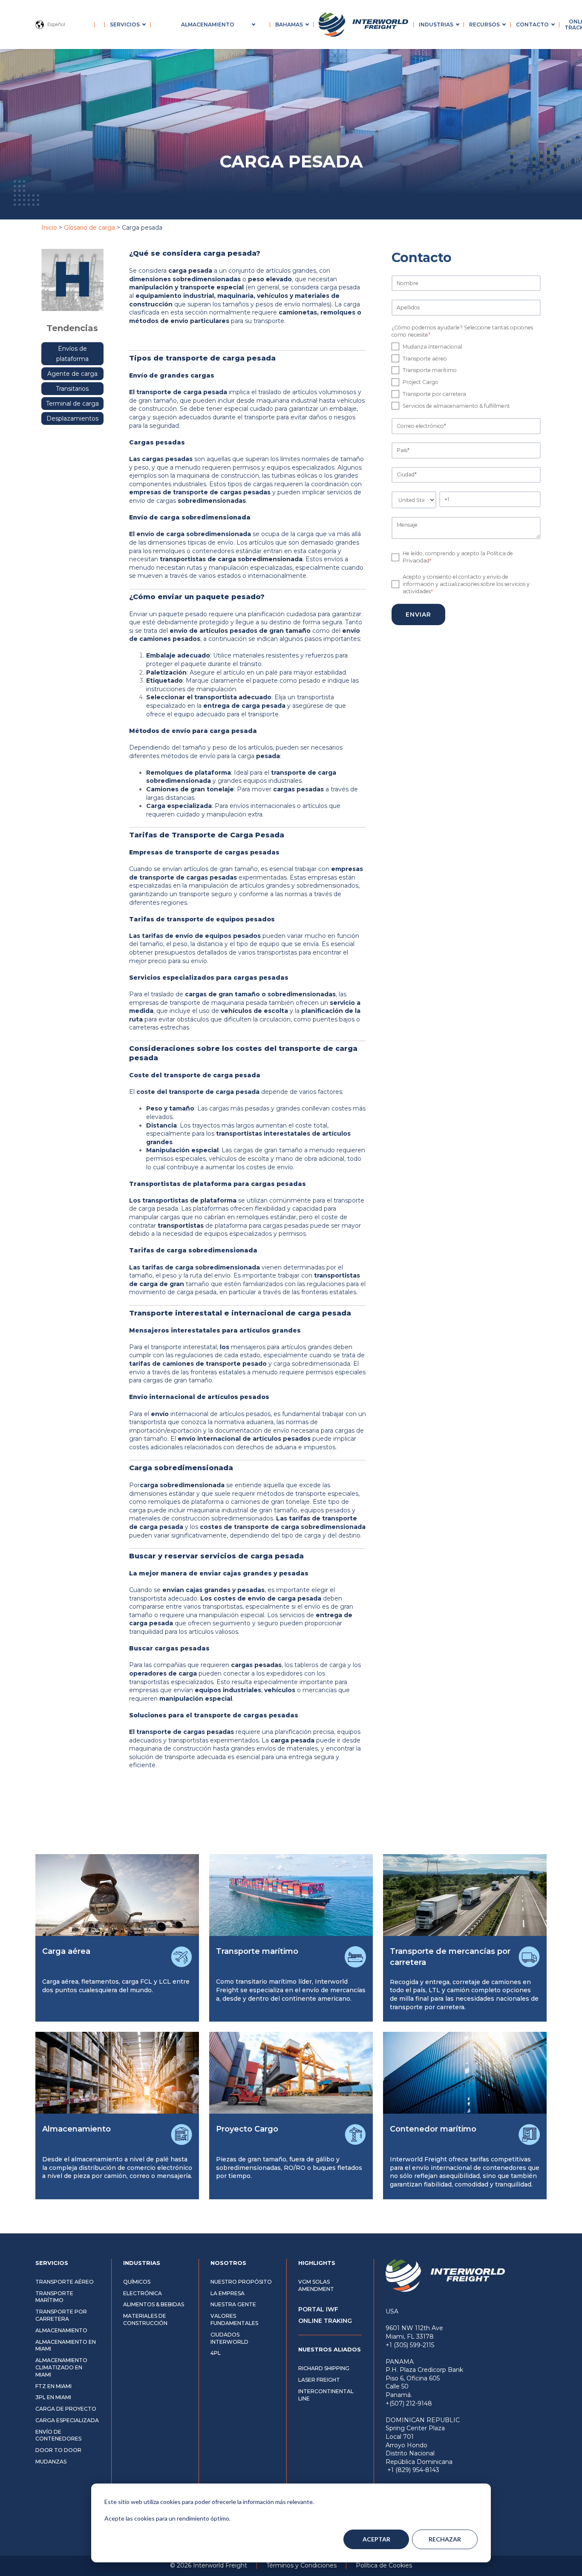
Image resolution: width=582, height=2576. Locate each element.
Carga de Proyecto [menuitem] (66, 2409)
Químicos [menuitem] (137, 2282)
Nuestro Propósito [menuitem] (241, 2282)
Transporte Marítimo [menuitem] (54, 2297)
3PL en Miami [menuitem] (53, 2397)
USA (392, 2311)
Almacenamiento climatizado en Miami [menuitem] (61, 2367)
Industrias (436, 25)
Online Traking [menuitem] (325, 2321)
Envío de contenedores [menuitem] (58, 2435)
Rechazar (445, 2539)
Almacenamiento (208, 25)
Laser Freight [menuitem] (319, 2380)
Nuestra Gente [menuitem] (233, 2304)
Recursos (484, 25)
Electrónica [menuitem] (143, 2293)
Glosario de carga (89, 228)
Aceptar (376, 2539)
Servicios (125, 25)
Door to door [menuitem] (58, 2450)
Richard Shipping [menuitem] (324, 2368)
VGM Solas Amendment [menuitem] (316, 2285)
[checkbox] (466, 376)
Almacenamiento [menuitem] (61, 2330)
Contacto (532, 25)
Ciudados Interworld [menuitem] (229, 2338)
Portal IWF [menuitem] (318, 2309)
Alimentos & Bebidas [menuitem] (154, 2304)
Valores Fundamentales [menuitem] (234, 2319)
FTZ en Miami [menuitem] (53, 2386)
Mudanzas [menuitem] (51, 2462)
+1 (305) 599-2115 (410, 2345)
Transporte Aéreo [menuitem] (65, 2282)
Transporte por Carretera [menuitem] (61, 2315)
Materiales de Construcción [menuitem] (145, 2319)
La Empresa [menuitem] (228, 2293)
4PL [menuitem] (216, 2353)
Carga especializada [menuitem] (67, 2420)
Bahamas (289, 25)
